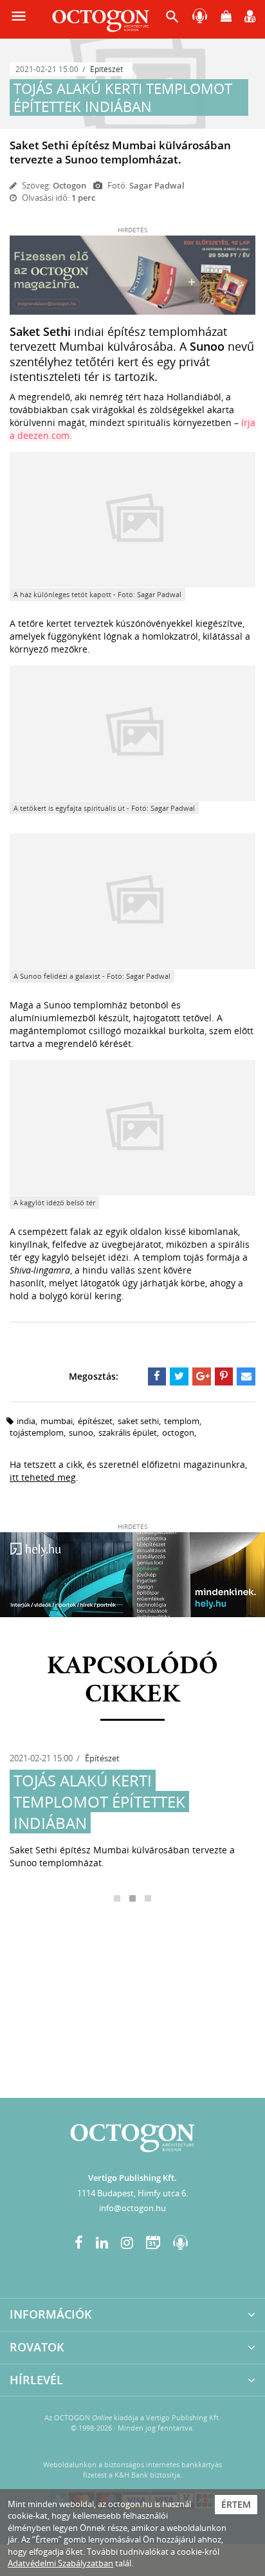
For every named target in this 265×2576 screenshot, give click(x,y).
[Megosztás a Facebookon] (157, 1376)
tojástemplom (37, 1432)
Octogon (69, 185)
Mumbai (57, 1421)
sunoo (81, 1432)
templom (182, 1421)
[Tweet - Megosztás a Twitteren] (179, 1376)
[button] (172, 20)
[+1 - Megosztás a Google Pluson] (202, 1376)
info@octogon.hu (132, 2208)
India (26, 1421)
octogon (178, 1432)
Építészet (106, 69)
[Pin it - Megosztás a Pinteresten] (224, 1376)
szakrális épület (128, 1432)
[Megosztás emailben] (246, 1376)
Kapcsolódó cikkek (132, 1681)
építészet (95, 1421)
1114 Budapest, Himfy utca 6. (132, 2193)
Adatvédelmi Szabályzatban (60, 2563)
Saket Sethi (138, 1421)
